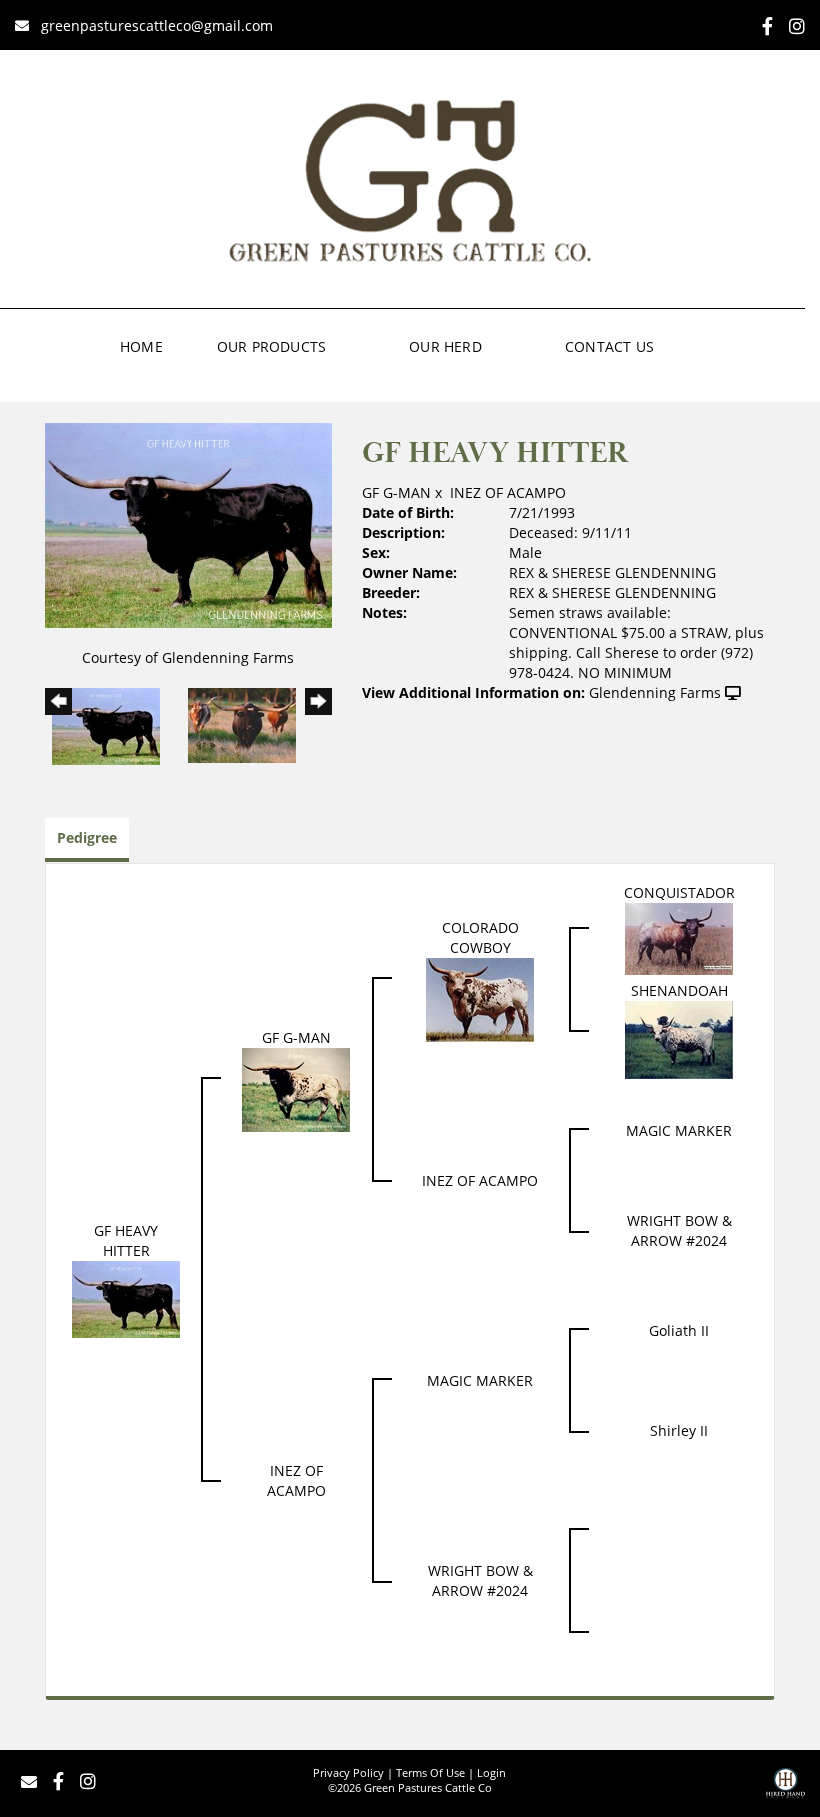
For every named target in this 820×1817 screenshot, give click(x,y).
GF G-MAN (396, 492)
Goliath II (679, 1330)
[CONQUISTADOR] (679, 936)
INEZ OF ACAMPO (508, 492)
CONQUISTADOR (679, 892)
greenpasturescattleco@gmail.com (157, 25)
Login (491, 1772)
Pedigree (87, 837)
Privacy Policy (348, 1772)
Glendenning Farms (655, 692)
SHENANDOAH (679, 990)
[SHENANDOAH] (679, 1037)
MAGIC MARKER (679, 1130)
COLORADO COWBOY (480, 937)
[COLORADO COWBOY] (480, 997)
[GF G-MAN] (296, 1087)
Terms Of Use (430, 1772)
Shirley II (679, 1430)
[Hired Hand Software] (785, 1790)
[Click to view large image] (188, 523)
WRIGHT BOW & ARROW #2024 (679, 1230)
